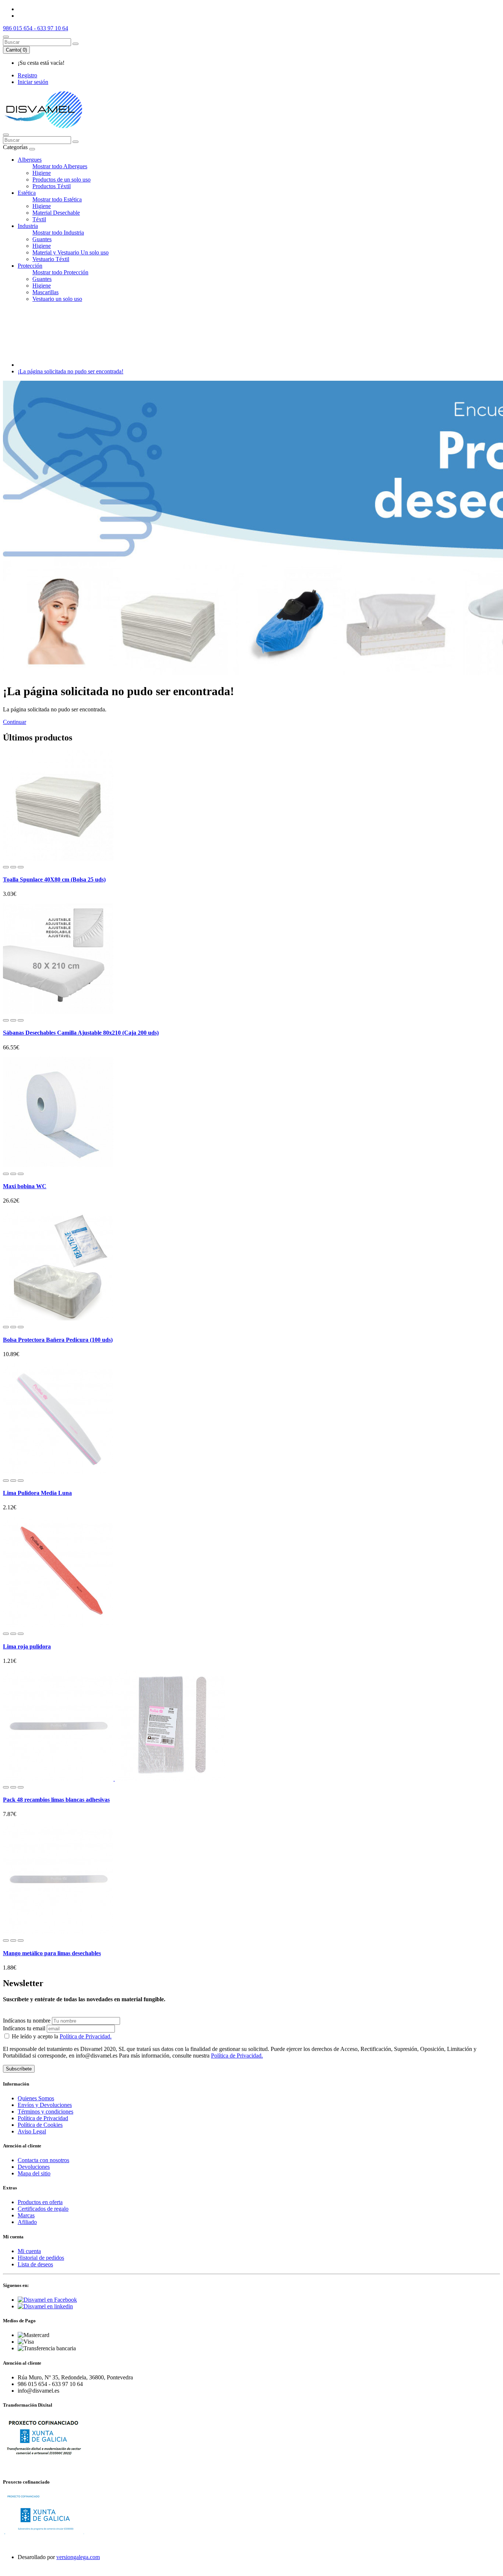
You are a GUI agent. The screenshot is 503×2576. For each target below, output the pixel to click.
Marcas (26, 2215)
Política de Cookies (40, 2125)
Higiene (42, 173)
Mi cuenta (29, 2251)
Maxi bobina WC (25, 1186)
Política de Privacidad (43, 2118)
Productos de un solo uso (61, 180)
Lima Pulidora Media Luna (37, 1493)
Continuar (15, 722)
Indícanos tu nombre (27, 2021)
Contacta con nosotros (43, 2160)
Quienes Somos (36, 2098)
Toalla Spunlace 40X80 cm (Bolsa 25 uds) (54, 879)
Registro (27, 75)
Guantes (42, 239)
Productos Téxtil (52, 186)
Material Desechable (56, 213)
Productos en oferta (40, 2202)
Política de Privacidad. (86, 2036)
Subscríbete (19, 2069)
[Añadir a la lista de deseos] (13, 867)
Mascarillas (45, 292)
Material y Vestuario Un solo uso (71, 252)
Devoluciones (34, 2167)
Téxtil (39, 219)
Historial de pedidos (41, 2258)
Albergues (30, 160)
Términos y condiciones (45, 2112)
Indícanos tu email (24, 2028)
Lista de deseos (35, 2264)
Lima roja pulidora (27, 1646)
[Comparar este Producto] (21, 867)
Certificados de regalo (43, 2209)
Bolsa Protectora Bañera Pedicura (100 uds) (58, 1340)
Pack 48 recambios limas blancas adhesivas (56, 1800)
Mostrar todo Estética (57, 199)
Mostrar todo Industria (58, 233)
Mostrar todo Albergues (60, 166)
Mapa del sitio (34, 2173)
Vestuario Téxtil (51, 259)
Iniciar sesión (33, 82)
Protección (30, 266)
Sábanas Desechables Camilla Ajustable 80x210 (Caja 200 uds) (81, 1033)
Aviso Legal (32, 2131)
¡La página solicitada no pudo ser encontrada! (71, 371)
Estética (27, 193)
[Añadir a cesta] (6, 867)
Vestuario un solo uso (57, 299)
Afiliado (27, 2222)
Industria (28, 226)
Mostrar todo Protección (60, 272)
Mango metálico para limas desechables (52, 1953)
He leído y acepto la (61, 2036)
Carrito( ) (16, 50)
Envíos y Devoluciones (45, 2105)
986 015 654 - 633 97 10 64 (36, 28)
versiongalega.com (78, 2557)
